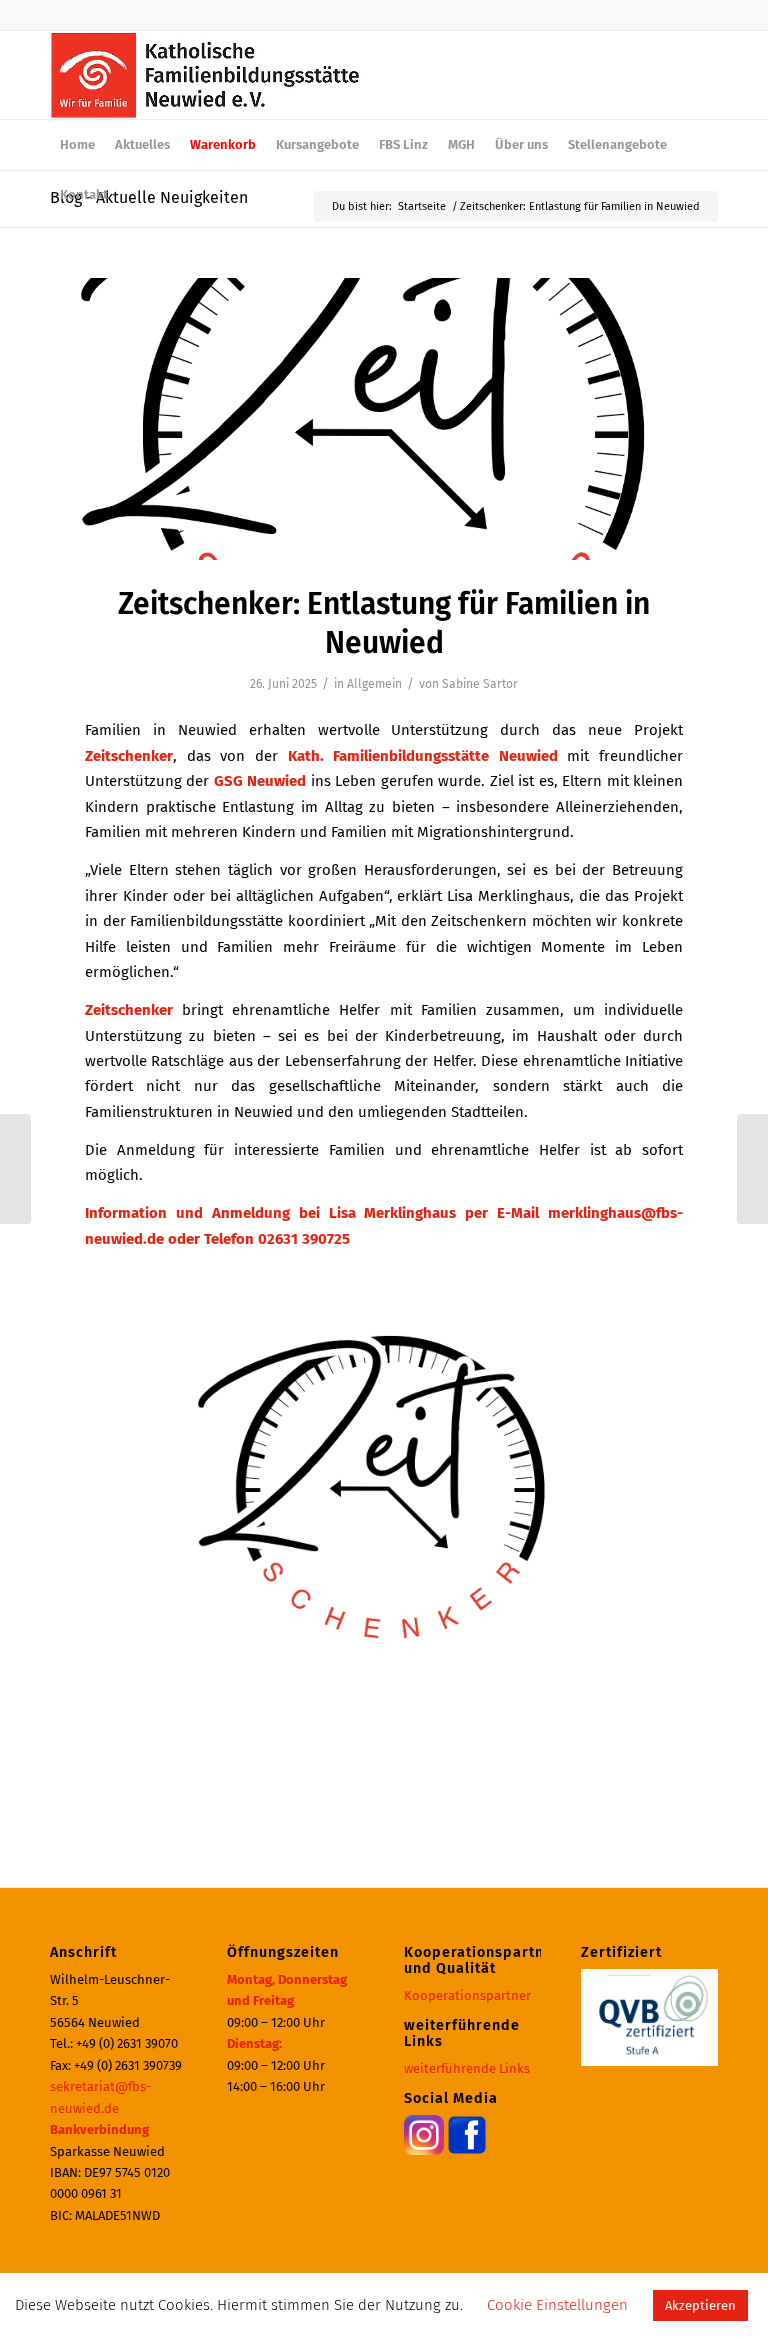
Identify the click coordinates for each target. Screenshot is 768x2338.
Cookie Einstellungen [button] (557, 2305)
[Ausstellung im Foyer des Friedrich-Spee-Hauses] (15, 1169)
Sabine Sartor (480, 684)
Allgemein (374, 684)
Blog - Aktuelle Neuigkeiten (149, 197)
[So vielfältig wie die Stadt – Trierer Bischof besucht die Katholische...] (752, 1169)
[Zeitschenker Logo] (384, 419)
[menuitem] (77, 145)
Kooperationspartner (467, 1995)
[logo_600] (205, 75)
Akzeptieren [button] (700, 2305)
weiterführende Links (467, 2068)
